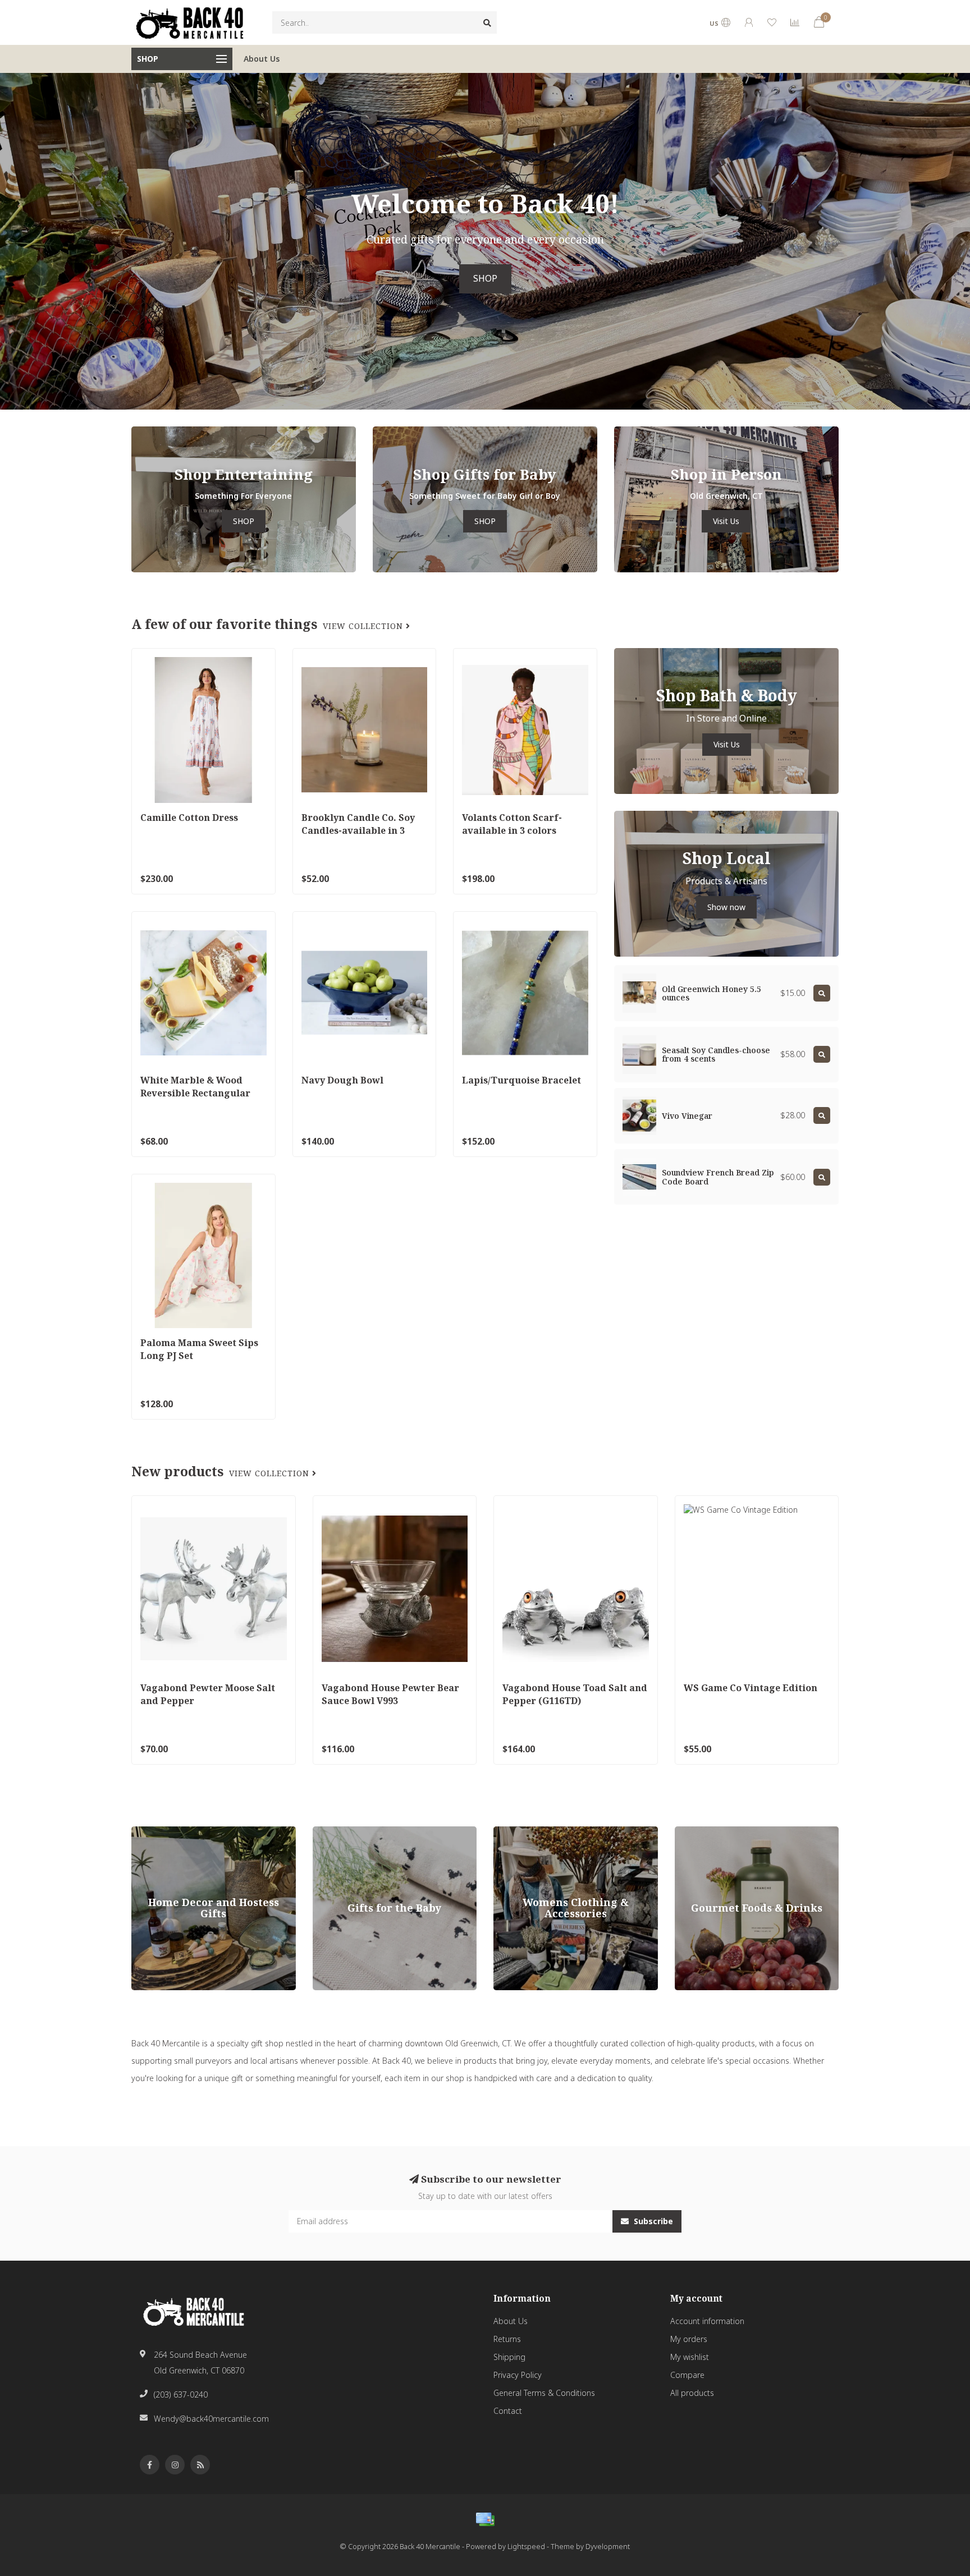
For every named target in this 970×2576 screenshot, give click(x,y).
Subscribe (652, 2221)
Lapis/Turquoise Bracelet (521, 1080)
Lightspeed (526, 2547)
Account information (707, 2321)
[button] (8, 241)
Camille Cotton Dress (189, 818)
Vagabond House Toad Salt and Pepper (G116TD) (575, 1694)
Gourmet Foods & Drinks (720, 1832)
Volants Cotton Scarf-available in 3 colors (512, 824)
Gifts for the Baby (344, 1832)
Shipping (509, 2357)
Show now (726, 907)
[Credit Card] (485, 2519)
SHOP (485, 279)
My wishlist (690, 2357)
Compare (687, 2375)
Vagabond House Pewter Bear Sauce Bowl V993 (390, 1694)
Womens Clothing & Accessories (553, 1832)
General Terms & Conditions (544, 2393)
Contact (508, 2411)
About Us (262, 59)
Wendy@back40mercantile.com (211, 2419)
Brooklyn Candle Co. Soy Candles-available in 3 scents (358, 830)
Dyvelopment (608, 2547)
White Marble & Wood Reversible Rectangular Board (195, 1093)
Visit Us (726, 521)
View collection (364, 626)
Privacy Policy (518, 2375)
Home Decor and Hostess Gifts (188, 1832)
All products (692, 2393)
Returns (507, 2339)
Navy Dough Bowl (342, 1080)
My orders (689, 2339)
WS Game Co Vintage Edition (751, 1688)
